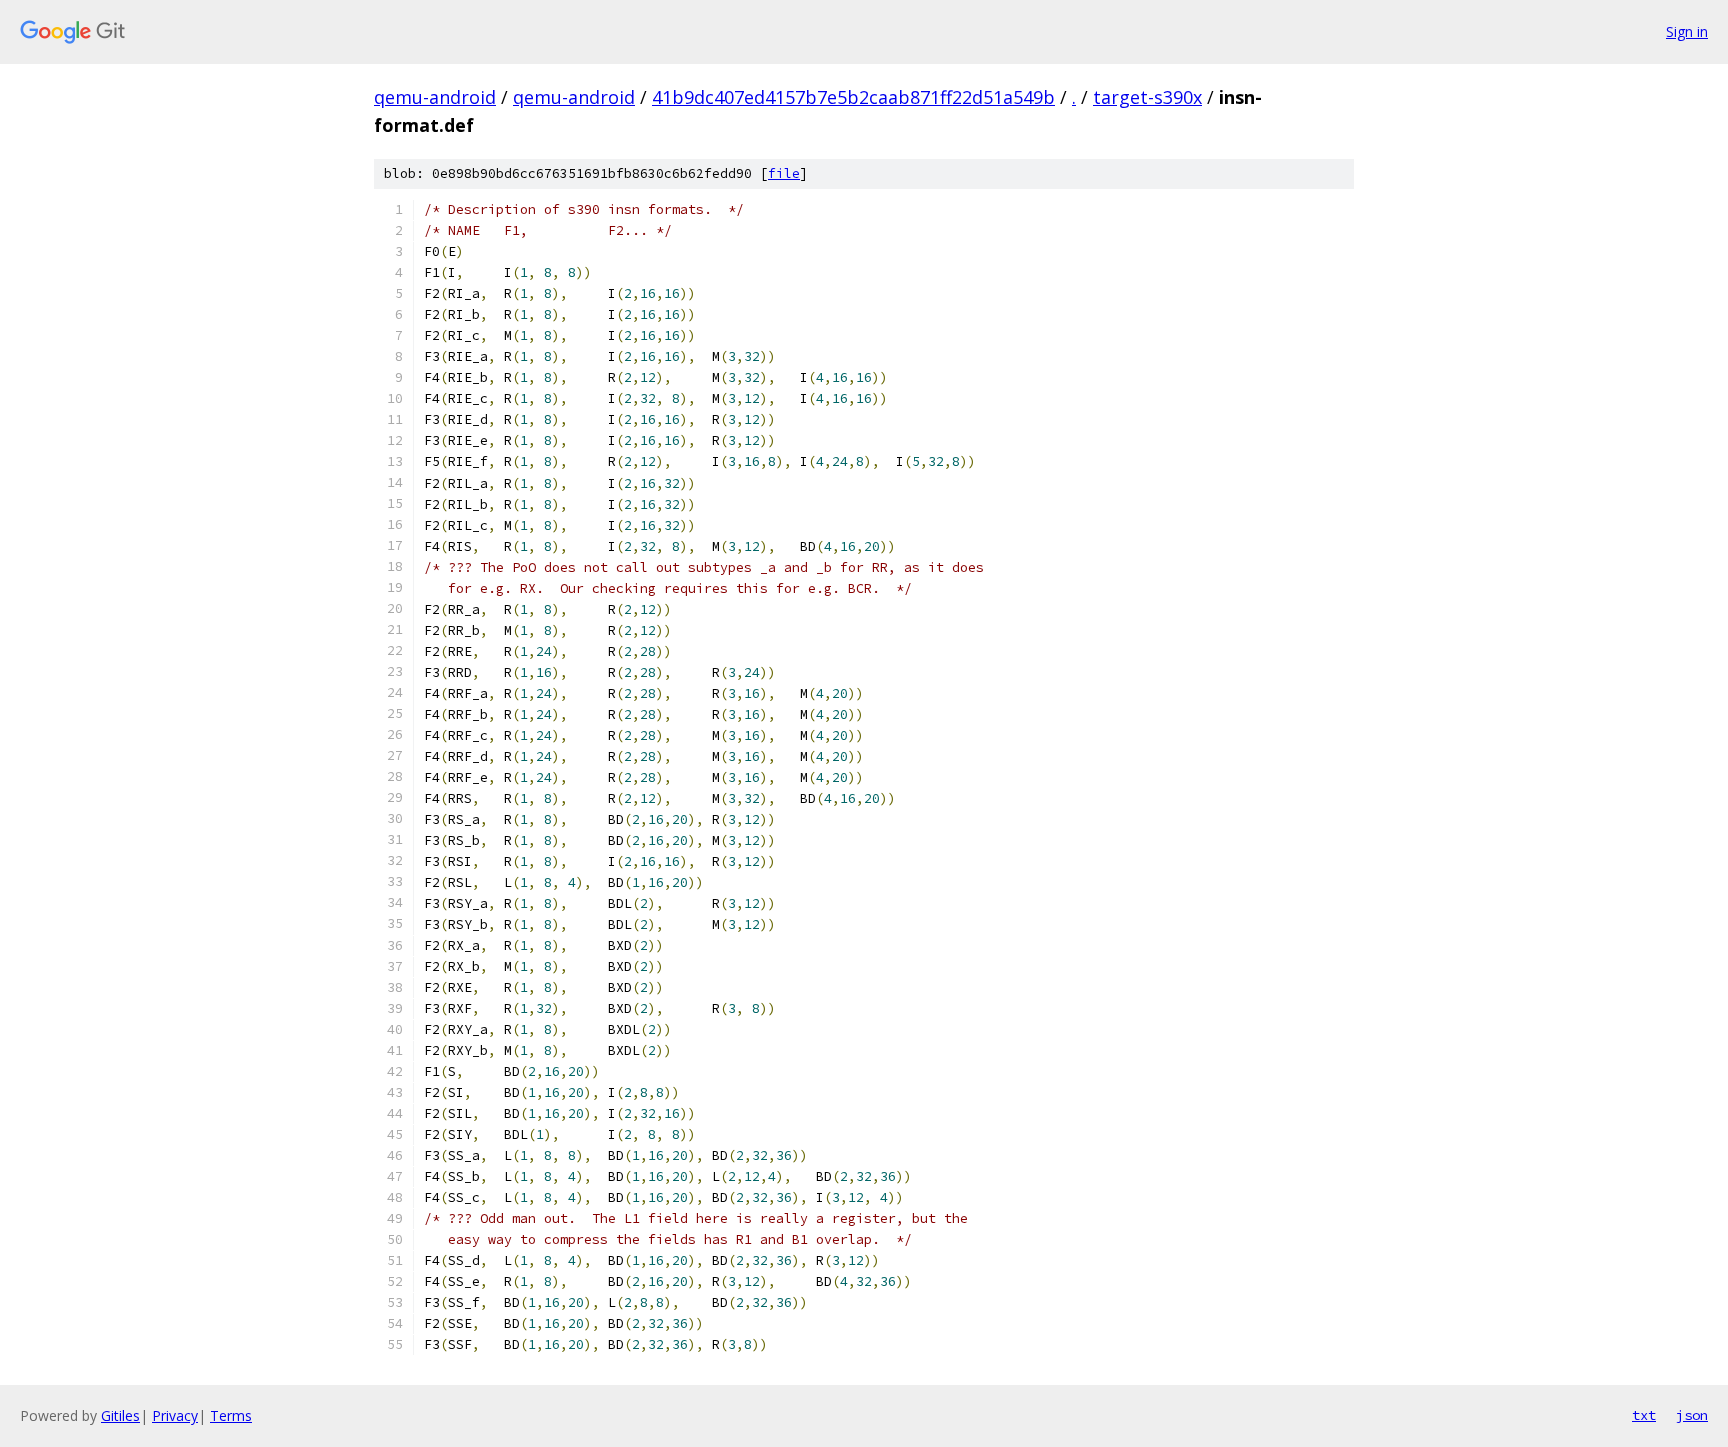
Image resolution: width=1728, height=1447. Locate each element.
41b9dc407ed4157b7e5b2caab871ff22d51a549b (853, 97)
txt (1644, 1415)
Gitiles (120, 1415)
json (1692, 1415)
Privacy (175, 1415)
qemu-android (435, 97)
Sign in (1687, 31)
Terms (231, 1415)
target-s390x (1147, 97)
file (784, 173)
